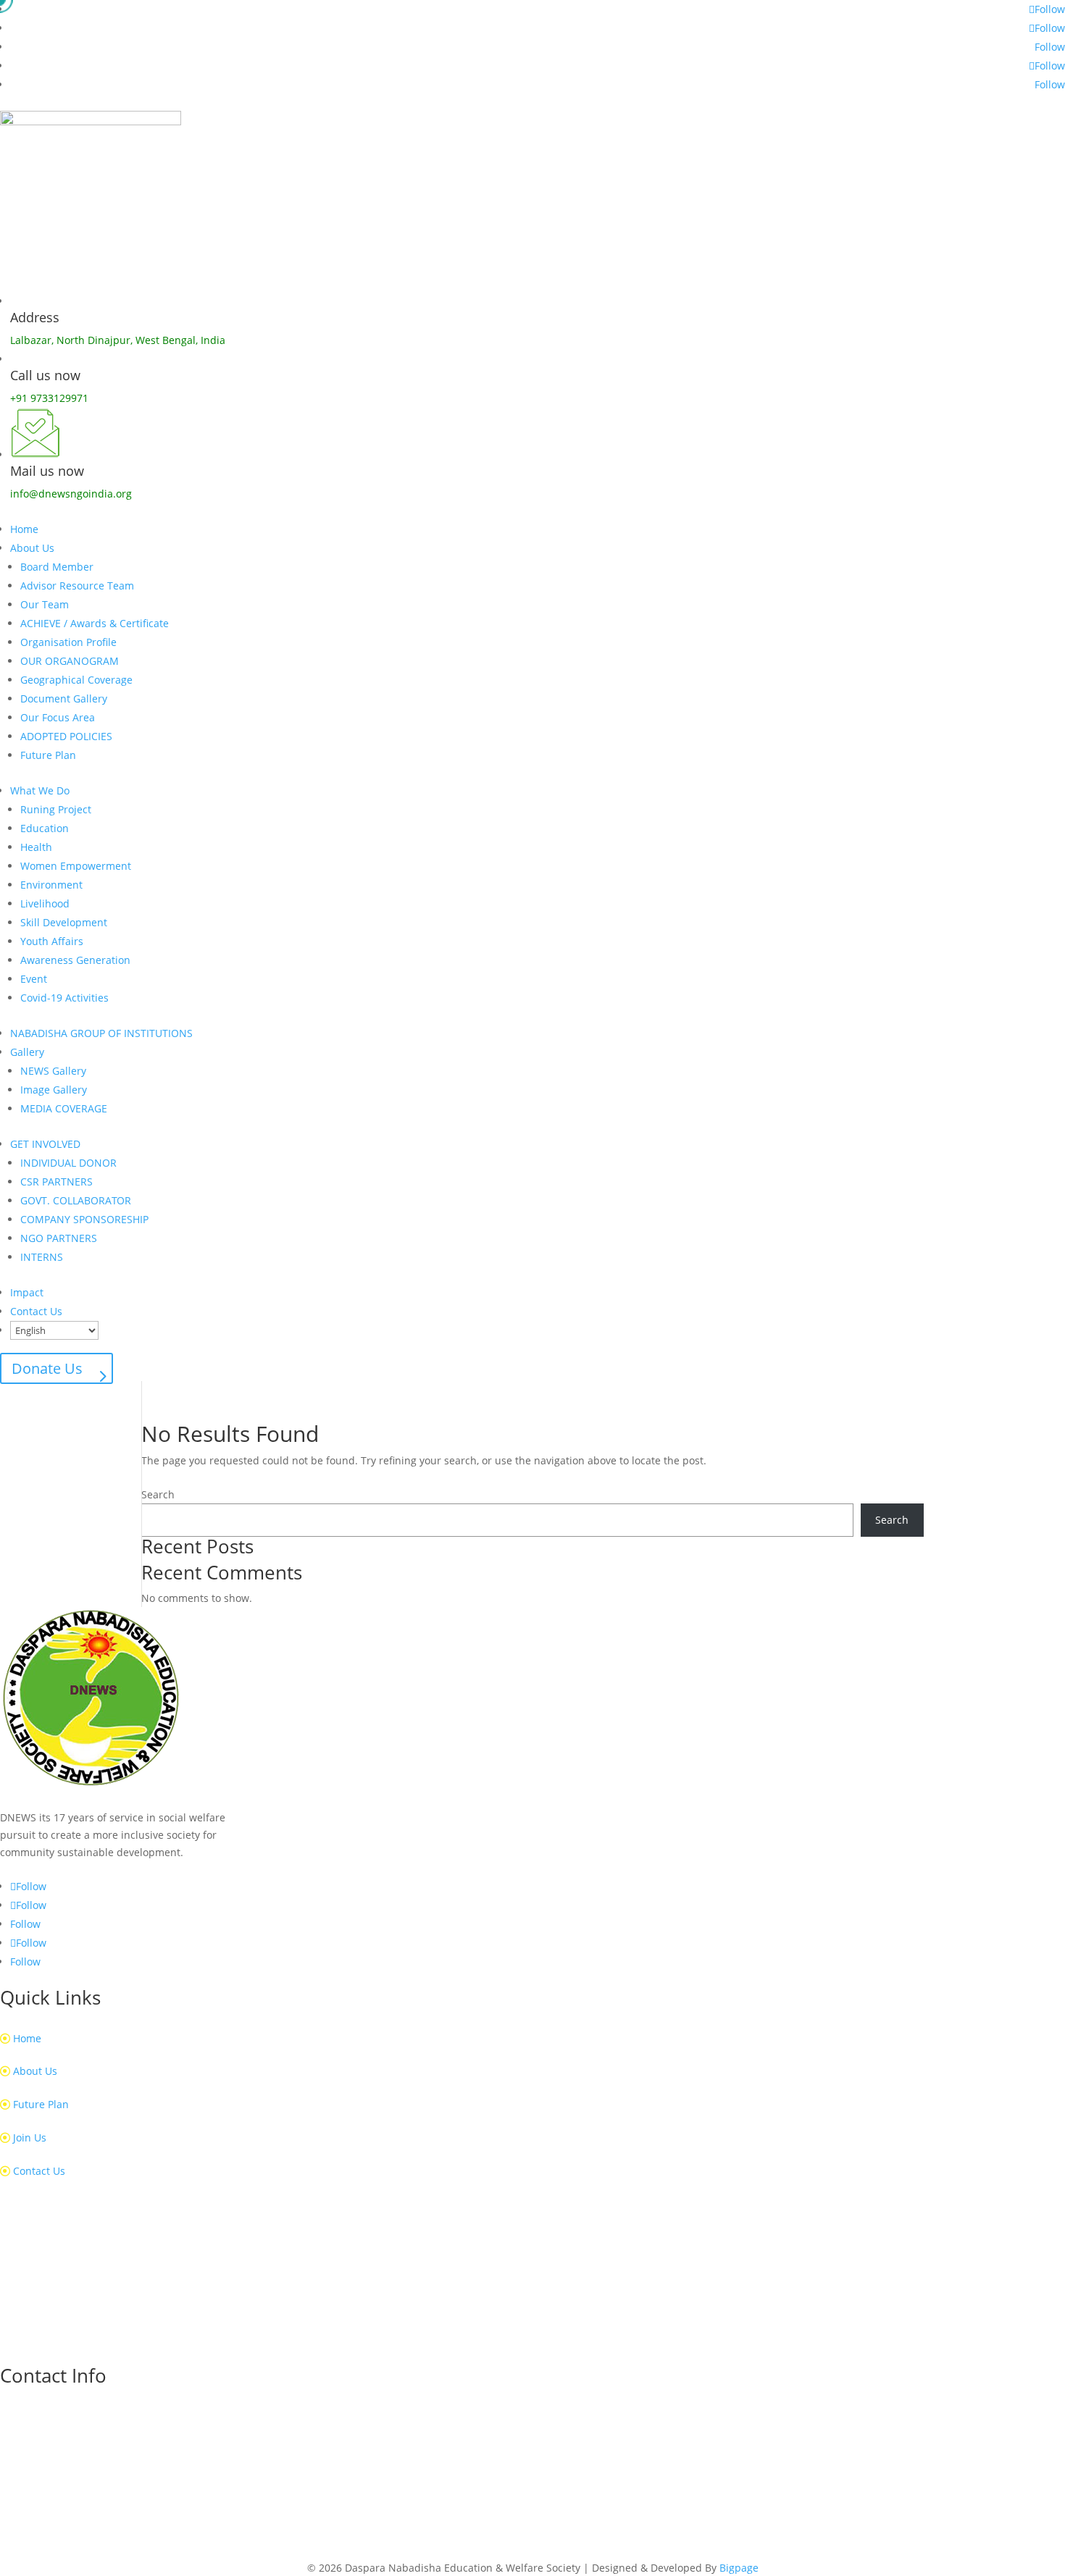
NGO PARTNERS (59, 1238)
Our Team (45, 604)
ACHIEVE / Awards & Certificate (95, 623)
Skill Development (64, 922)
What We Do (40, 790)
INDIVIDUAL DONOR (68, 1163)
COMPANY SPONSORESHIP (84, 1219)
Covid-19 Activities (64, 998)
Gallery (27, 1052)
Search (158, 1494)
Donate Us (47, 1368)
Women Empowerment (76, 866)
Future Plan (48, 755)
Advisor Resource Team (77, 586)
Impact (27, 1292)
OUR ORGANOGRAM (70, 661)
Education (45, 828)
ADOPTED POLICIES (66, 736)
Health (36, 847)
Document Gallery (64, 698)
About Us (32, 548)
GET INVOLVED (45, 1144)
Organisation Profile (68, 642)
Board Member (57, 567)
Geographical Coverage (76, 680)
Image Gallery (54, 1090)
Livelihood (45, 903)
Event (34, 979)
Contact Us (36, 1311)
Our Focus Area (58, 717)
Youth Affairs (52, 941)
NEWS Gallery (53, 1071)
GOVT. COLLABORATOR (76, 1200)
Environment (51, 885)
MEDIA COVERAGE (64, 1108)
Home (24, 529)
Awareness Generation (75, 960)
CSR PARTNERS (57, 1182)
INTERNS (42, 1257)
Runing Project (56, 809)
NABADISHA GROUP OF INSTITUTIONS (101, 1033)
